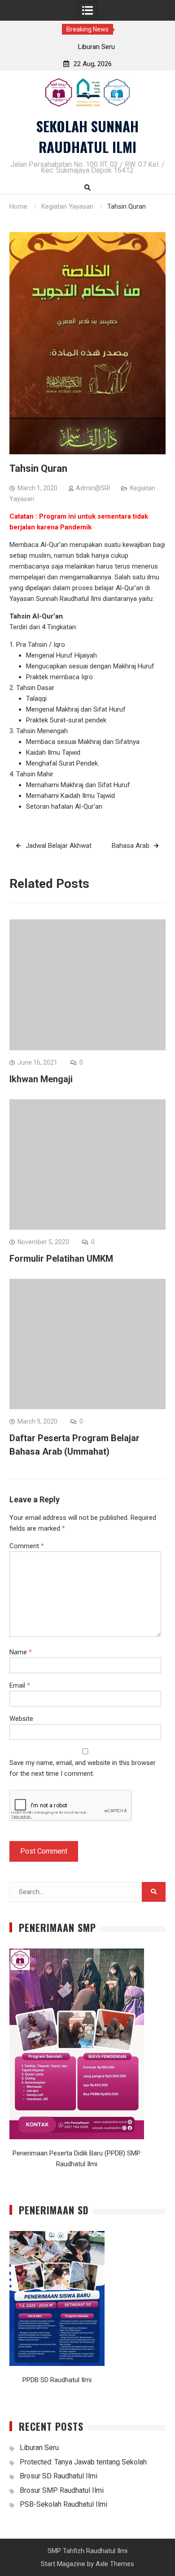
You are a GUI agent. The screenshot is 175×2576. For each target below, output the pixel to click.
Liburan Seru (87, 47)
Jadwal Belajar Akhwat (59, 846)
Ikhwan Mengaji (41, 1079)
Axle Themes (115, 2564)
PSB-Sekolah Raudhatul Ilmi (63, 2504)
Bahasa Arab (131, 846)
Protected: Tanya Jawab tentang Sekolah (83, 2462)
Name (21, 1652)
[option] (88, 47)
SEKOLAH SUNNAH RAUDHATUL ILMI (87, 137)
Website (21, 1719)
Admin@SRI (93, 488)
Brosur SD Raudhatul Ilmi (59, 2476)
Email (20, 1685)
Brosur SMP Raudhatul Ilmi (62, 2490)
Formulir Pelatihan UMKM (61, 1259)
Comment (27, 1546)
